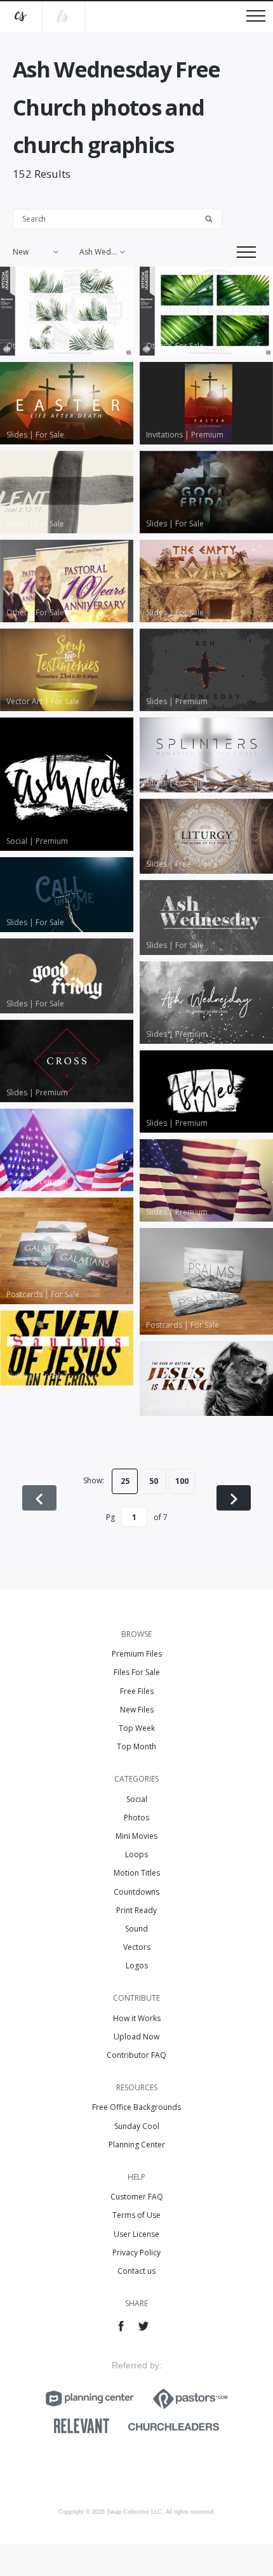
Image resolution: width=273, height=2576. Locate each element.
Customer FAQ (137, 2197)
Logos (137, 1965)
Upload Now (136, 2037)
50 (154, 1481)
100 (182, 1481)
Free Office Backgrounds (136, 2107)
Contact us (136, 2271)
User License (136, 2234)
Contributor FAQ (136, 2055)
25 (125, 1481)
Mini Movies (136, 1836)
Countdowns (136, 1892)
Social (137, 1799)
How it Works (137, 2018)
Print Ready (136, 1910)
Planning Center (137, 2145)
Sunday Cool (137, 2126)
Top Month (136, 1746)
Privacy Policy (136, 2252)
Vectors (137, 1947)
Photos (136, 1818)
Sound (136, 1929)
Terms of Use (136, 2215)
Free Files (137, 1691)
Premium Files (137, 1654)
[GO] (213, 218)
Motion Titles (137, 1873)
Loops (136, 1854)
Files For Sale (137, 1672)
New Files (137, 1710)
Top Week (137, 1728)
